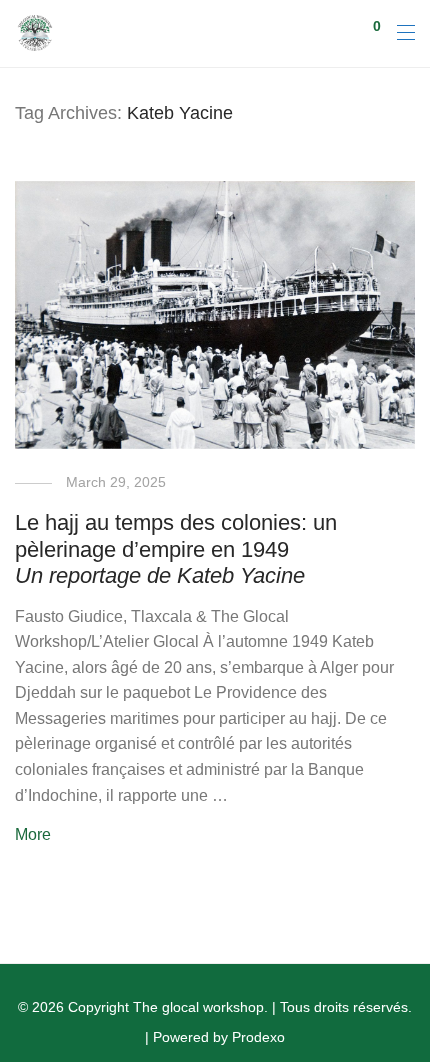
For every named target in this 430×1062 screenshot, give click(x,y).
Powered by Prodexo (219, 1037)
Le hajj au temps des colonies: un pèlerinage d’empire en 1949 (176, 549)
